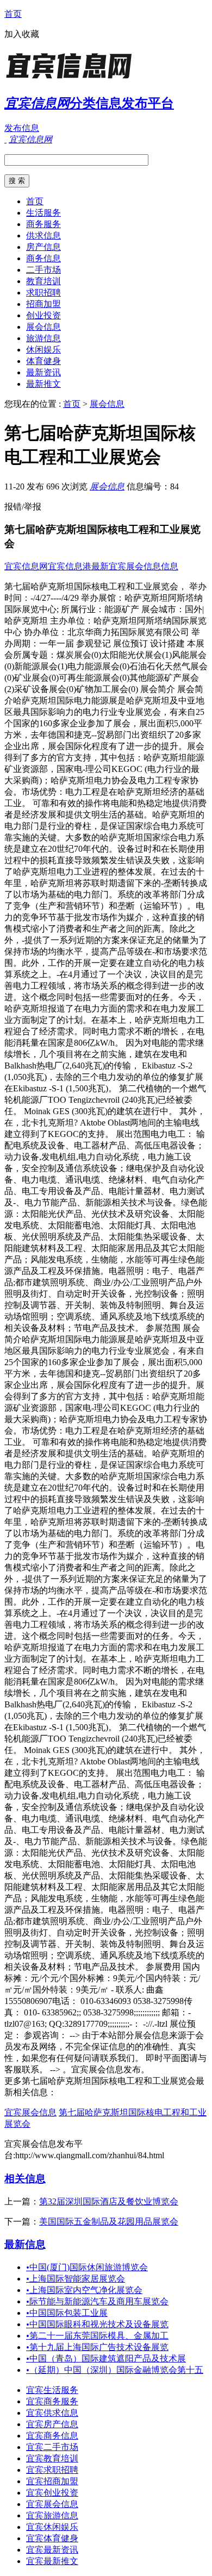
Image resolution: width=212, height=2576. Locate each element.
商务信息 (43, 258)
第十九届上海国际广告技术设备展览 (97, 2347)
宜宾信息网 (26, 566)
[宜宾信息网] (72, 78)
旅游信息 (43, 338)
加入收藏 (22, 34)
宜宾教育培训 (52, 2458)
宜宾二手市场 (52, 2447)
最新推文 (43, 384)
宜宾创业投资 (52, 2493)
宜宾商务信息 (52, 2436)
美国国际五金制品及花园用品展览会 (109, 2222)
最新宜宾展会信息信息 (135, 566)
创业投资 (43, 315)
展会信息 (43, 327)
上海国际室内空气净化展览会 (84, 2290)
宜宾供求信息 (52, 2413)
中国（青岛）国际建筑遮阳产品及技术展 (106, 2358)
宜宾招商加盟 (52, 2481)
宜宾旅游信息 (52, 2515)
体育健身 (43, 361)
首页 (13, 14)
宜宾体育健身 (52, 2538)
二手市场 (43, 270)
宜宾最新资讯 (52, 2550)
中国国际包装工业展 (67, 2313)
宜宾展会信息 (30, 2112)
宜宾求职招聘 (52, 2470)
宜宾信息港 (70, 566)
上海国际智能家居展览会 (76, 2279)
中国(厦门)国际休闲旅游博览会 (87, 2267)
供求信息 (43, 235)
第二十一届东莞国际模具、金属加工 (97, 2336)
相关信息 (25, 2179)
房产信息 (43, 247)
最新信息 (25, 2244)
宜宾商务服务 (52, 2401)
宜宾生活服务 (52, 2390)
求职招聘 (43, 293)
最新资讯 (43, 372)
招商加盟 (43, 304)
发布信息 (22, 128)
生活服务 (43, 213)
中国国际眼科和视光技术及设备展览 (97, 2324)
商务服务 (43, 224)
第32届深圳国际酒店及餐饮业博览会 (109, 2201)
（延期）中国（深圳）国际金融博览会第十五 (115, 2370)
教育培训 (43, 281)
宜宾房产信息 (52, 2424)
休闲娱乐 (43, 350)
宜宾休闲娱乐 (52, 2527)
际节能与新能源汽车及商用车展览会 (97, 2301)
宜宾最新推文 (52, 2561)
